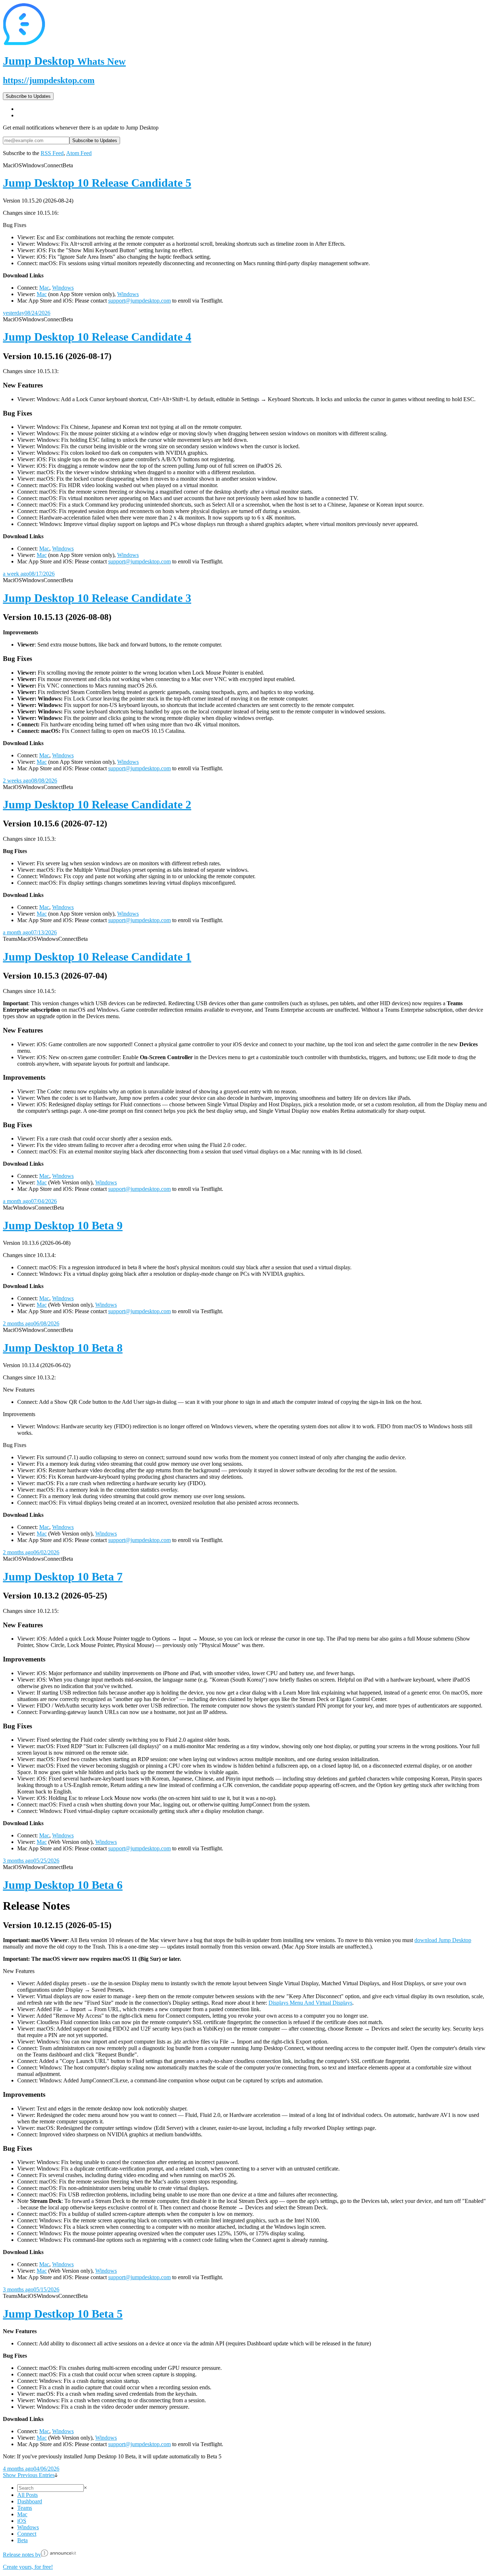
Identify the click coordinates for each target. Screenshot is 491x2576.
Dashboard (30, 2501)
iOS (22, 2521)
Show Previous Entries (29, 2475)
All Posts (27, 2495)
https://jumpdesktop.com (49, 80)
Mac (44, 288)
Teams (25, 2508)
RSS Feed (52, 153)
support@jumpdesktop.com (139, 301)
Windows (63, 288)
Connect (27, 2534)
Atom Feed (79, 153)
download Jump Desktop (443, 1940)
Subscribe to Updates (28, 96)
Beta (22, 2540)
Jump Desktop (64, 61)
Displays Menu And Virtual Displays (310, 2003)
